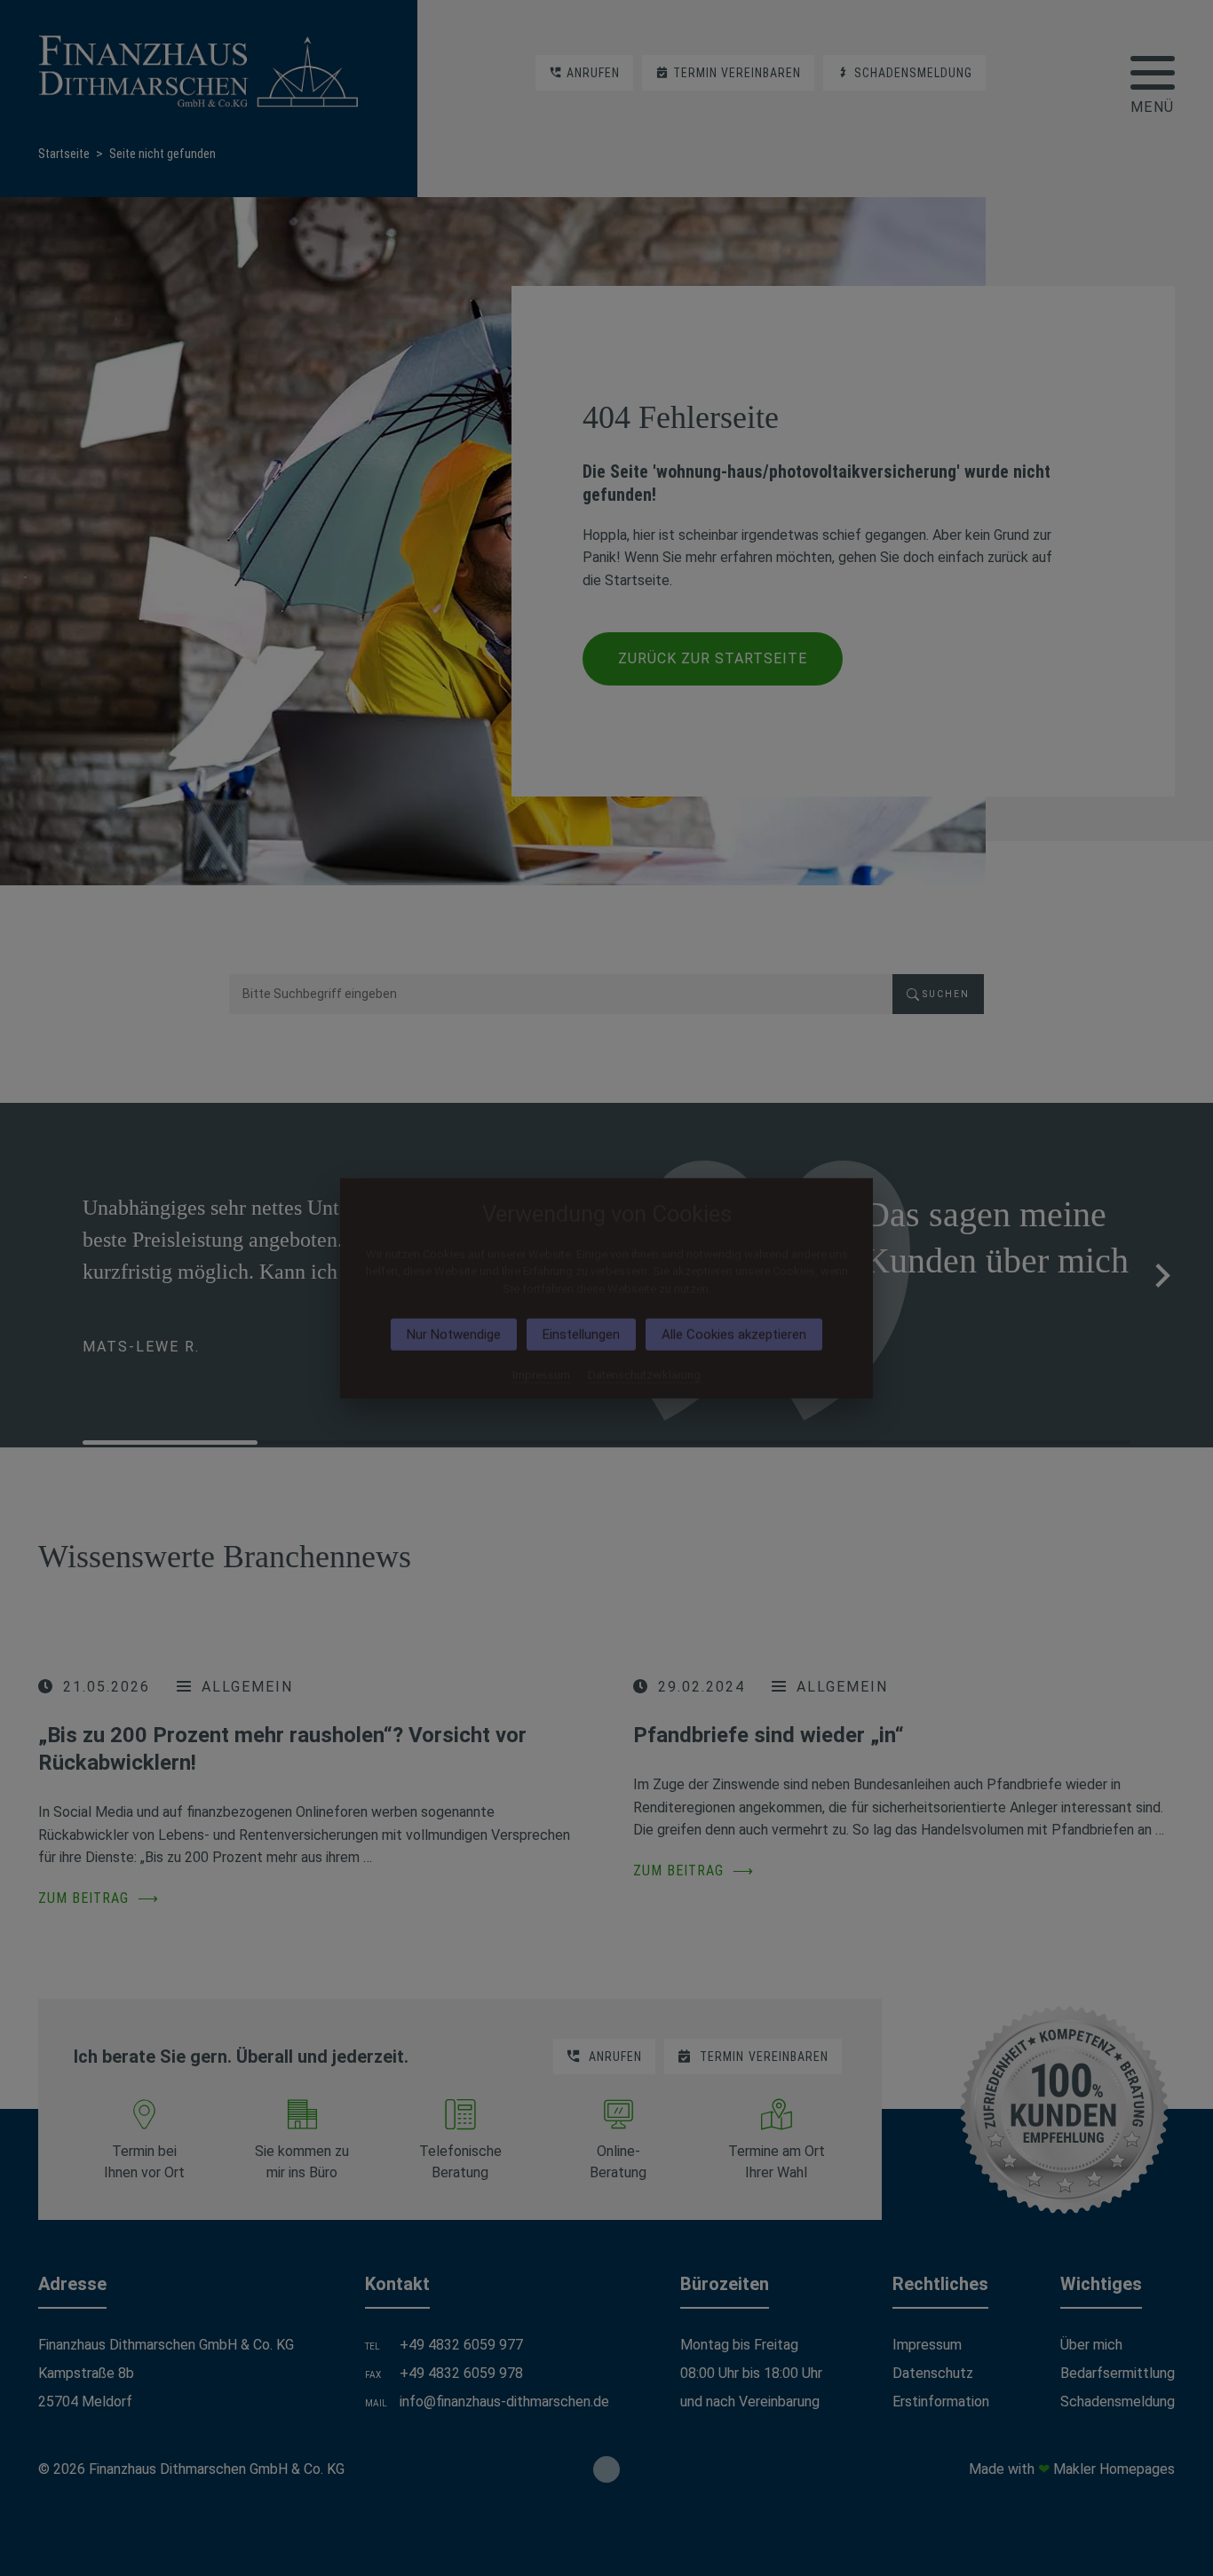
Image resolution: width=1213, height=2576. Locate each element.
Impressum (541, 1375)
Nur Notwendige (454, 1335)
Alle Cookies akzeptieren (734, 1335)
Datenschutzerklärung (644, 1375)
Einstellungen (581, 1335)
